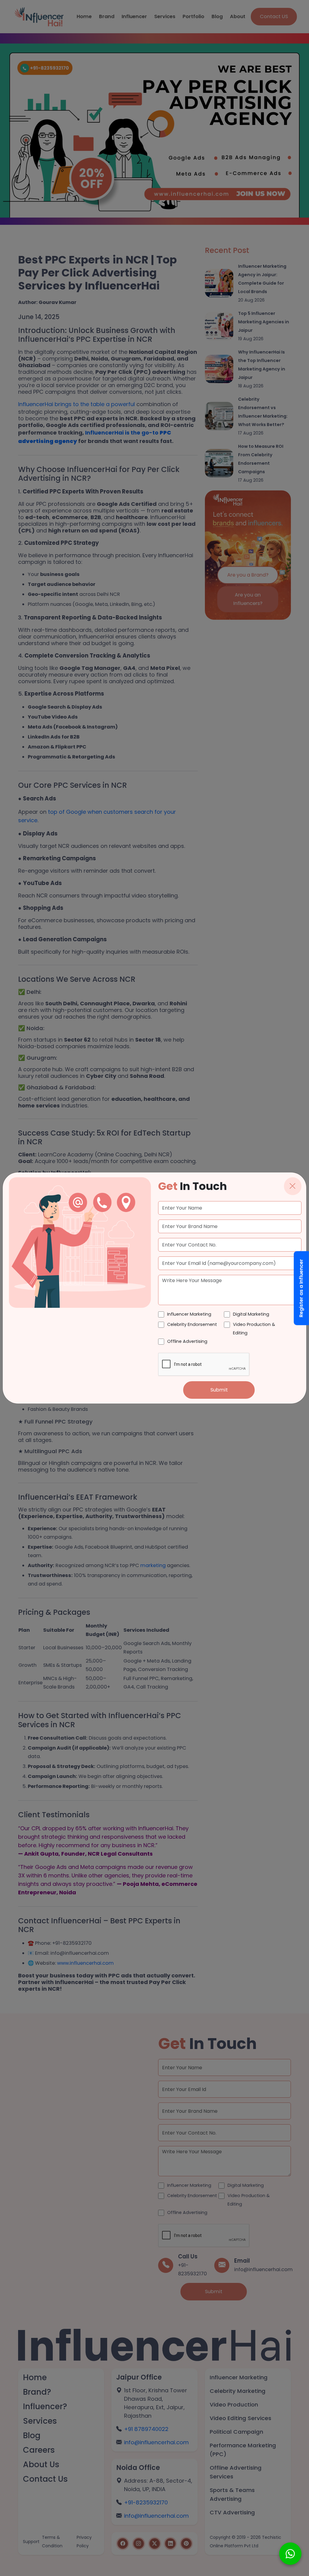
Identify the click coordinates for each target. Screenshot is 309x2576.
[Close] (293, 1186)
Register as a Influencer (301, 1288)
